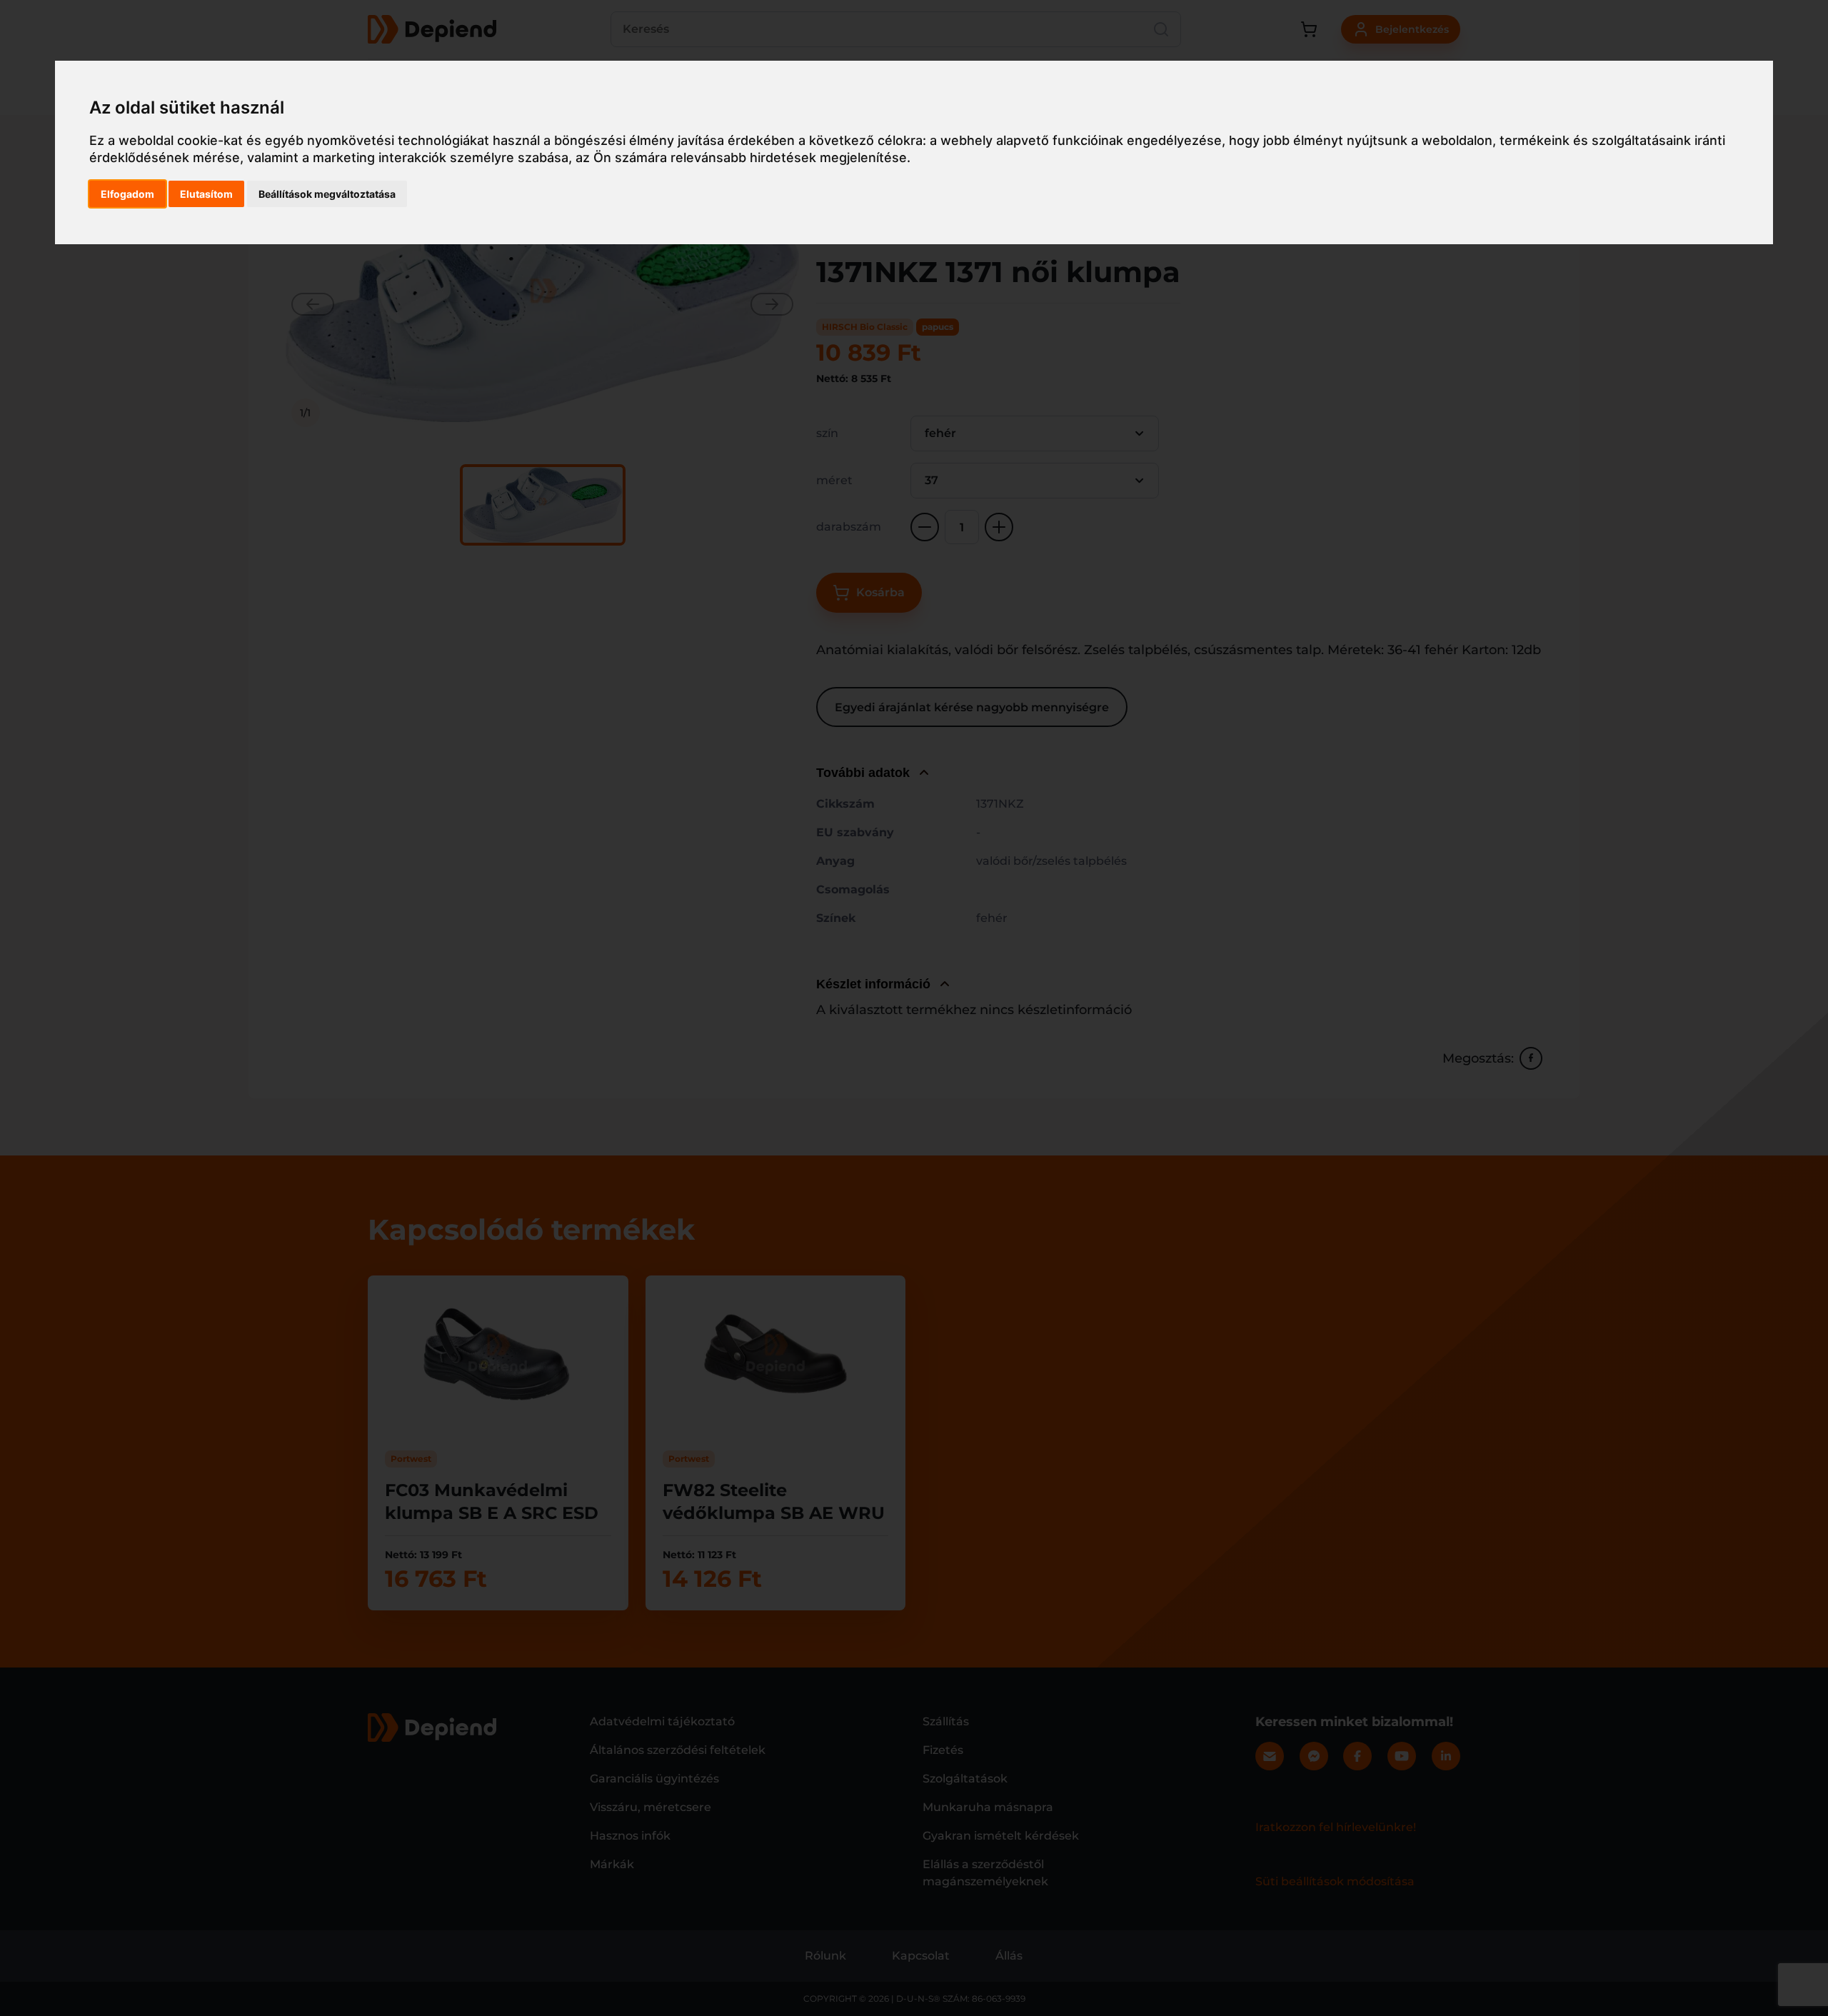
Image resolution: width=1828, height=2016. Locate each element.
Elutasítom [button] (206, 194)
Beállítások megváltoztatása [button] (327, 194)
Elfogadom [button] (127, 194)
